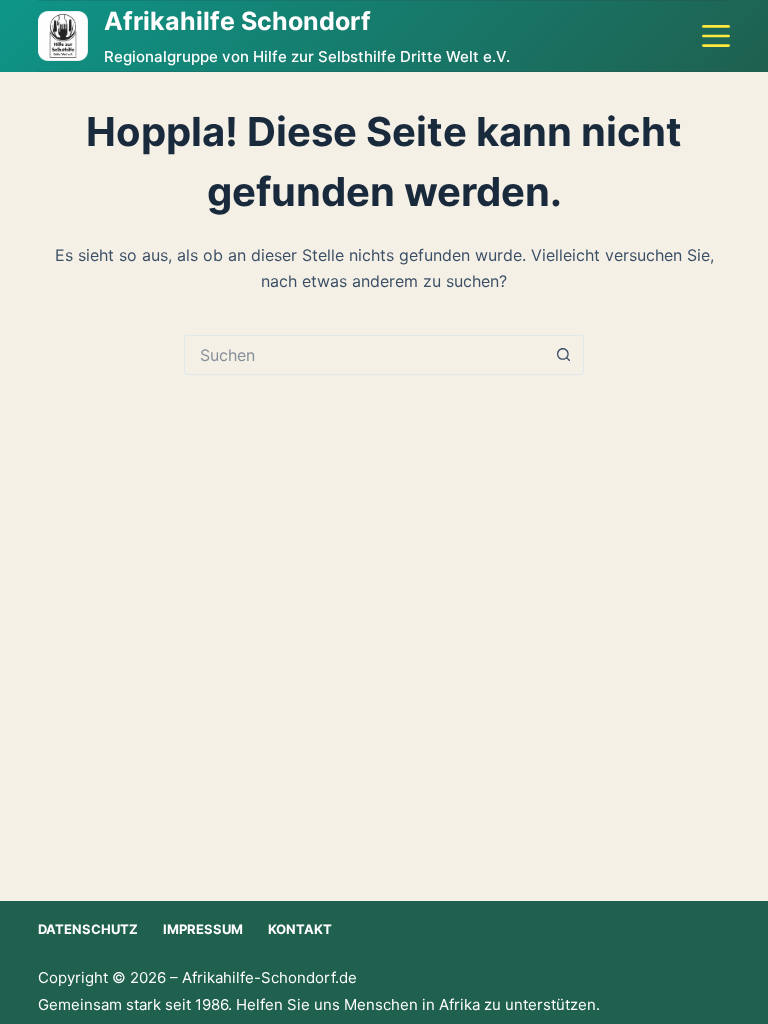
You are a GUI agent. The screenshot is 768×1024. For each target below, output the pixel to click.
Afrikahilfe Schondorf (237, 21)
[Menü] (716, 36)
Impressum (203, 929)
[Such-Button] (564, 355)
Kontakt (300, 929)
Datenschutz (88, 929)
